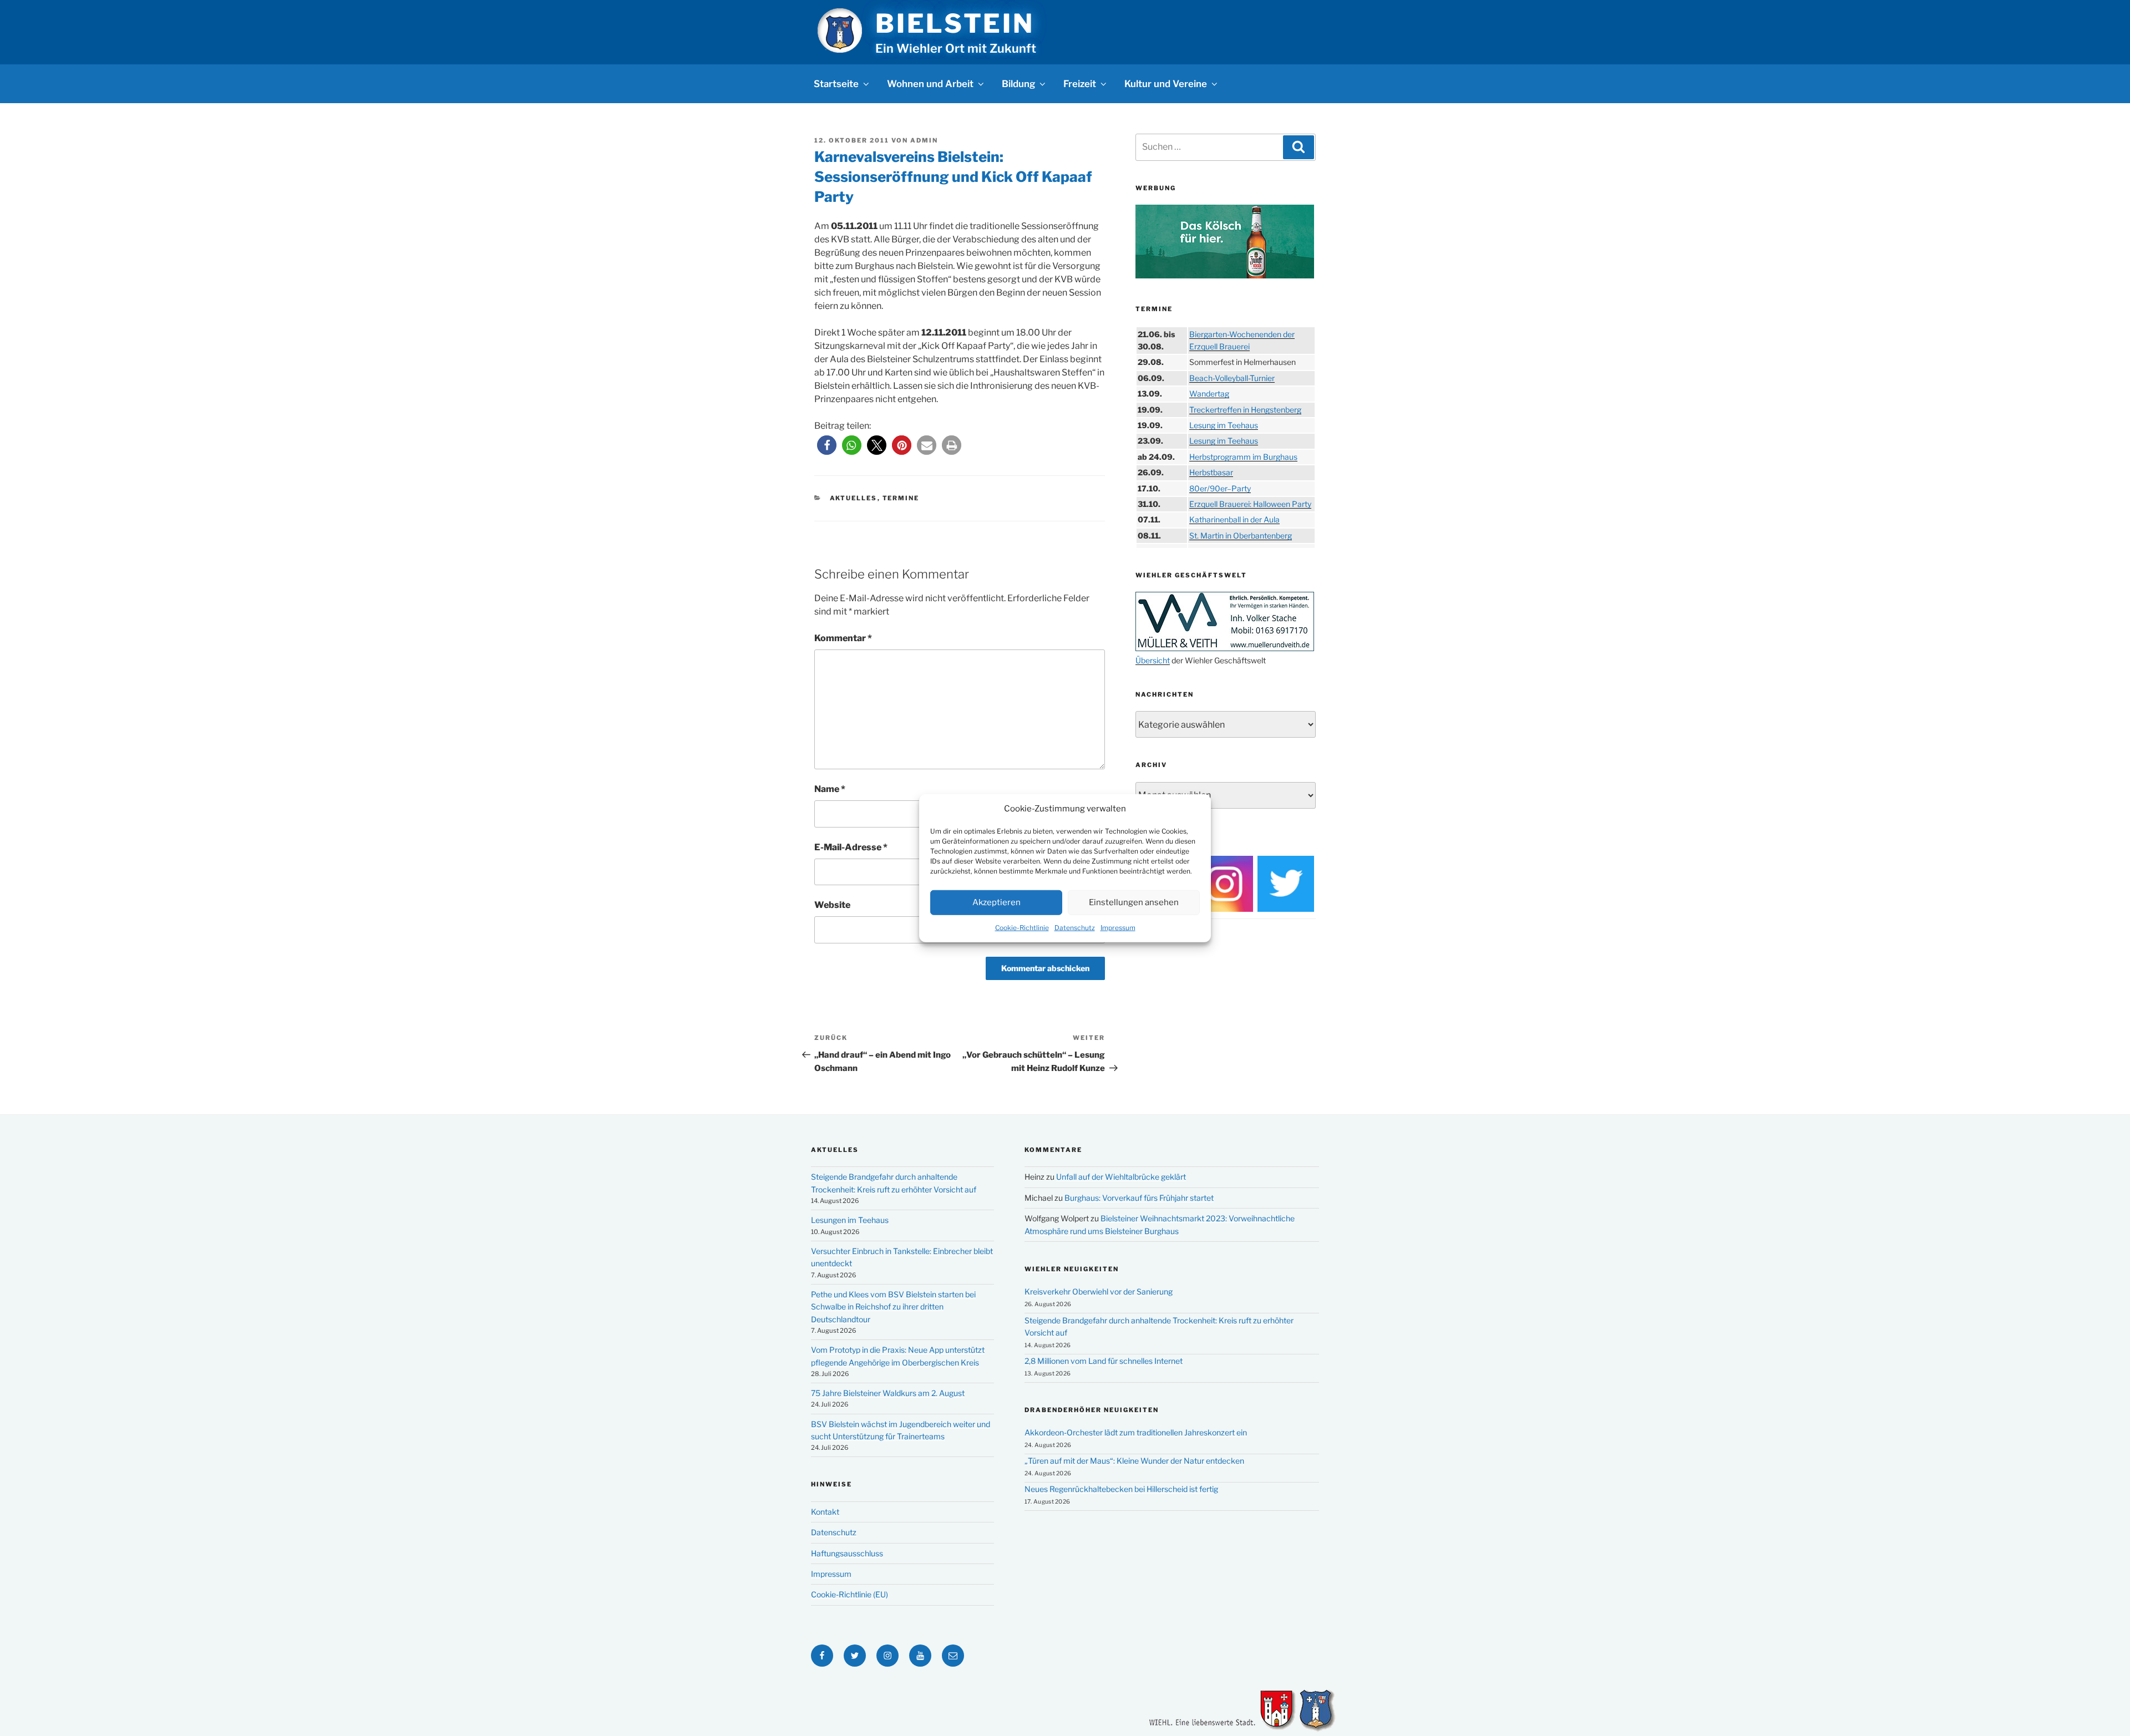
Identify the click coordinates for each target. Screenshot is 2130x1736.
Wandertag (1209, 394)
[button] (827, 445)
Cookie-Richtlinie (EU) (850, 1594)
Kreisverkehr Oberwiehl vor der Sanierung (1099, 1291)
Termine (901, 498)
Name (830, 789)
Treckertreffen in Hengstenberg (1245, 410)
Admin (924, 140)
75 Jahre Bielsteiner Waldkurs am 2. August (888, 1393)
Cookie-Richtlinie (1022, 927)
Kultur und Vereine (1166, 84)
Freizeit (1080, 84)
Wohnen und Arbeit (930, 84)
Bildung (1018, 84)
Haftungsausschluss (847, 1553)
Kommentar (843, 638)
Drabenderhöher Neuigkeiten (1092, 1410)
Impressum (1118, 927)
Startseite (836, 84)
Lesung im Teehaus (1224, 425)
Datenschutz (1075, 927)
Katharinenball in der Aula (1234, 519)
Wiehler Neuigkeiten (1072, 1269)
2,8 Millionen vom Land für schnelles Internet (1104, 1361)
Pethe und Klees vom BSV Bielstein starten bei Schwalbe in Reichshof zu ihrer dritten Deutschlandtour (893, 1307)
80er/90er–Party (1220, 488)
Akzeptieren (996, 902)
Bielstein (955, 23)
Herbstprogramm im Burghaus (1243, 457)
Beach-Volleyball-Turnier (1232, 378)
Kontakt (825, 1512)
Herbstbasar (1211, 472)
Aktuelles (854, 498)
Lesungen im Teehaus (850, 1220)
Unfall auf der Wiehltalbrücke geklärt (1121, 1177)
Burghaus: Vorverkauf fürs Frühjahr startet (1139, 1198)
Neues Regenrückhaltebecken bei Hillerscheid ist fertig (1121, 1489)
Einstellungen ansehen (1134, 902)
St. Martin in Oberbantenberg (1241, 535)
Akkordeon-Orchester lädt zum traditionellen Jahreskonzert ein (1136, 1432)
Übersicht (1153, 660)
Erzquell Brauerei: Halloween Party (1250, 504)
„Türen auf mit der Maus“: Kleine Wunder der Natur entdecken (1134, 1461)
